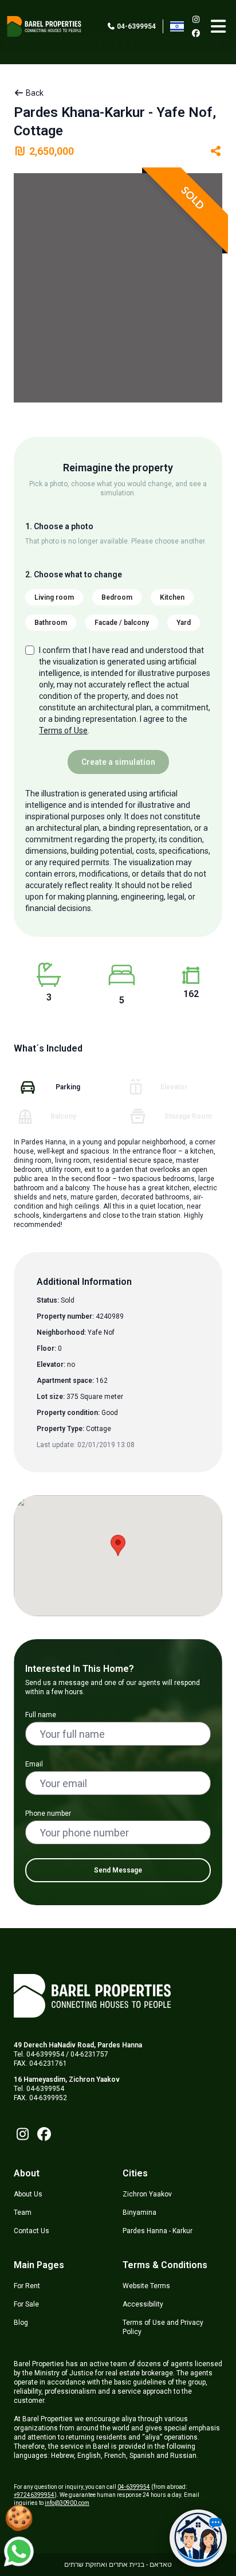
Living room (54, 597)
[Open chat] (198, 2538)
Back (34, 93)
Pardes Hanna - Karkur (158, 2231)
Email (34, 1764)
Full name (41, 1715)
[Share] (216, 151)
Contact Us (32, 2231)
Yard (184, 623)
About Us (28, 2194)
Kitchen (172, 597)
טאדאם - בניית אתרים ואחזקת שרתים (118, 2565)
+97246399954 (34, 2495)
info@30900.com (67, 2503)
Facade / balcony (122, 623)
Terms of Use (63, 730)
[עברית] (177, 26)
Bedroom (117, 597)
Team (23, 2213)
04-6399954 (135, 26)
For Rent (27, 2286)
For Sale (26, 2304)
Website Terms (146, 2286)
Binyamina (139, 2213)
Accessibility (143, 2304)
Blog (21, 2323)
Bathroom (51, 623)
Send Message (118, 1870)
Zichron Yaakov (147, 2194)
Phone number (48, 1813)
